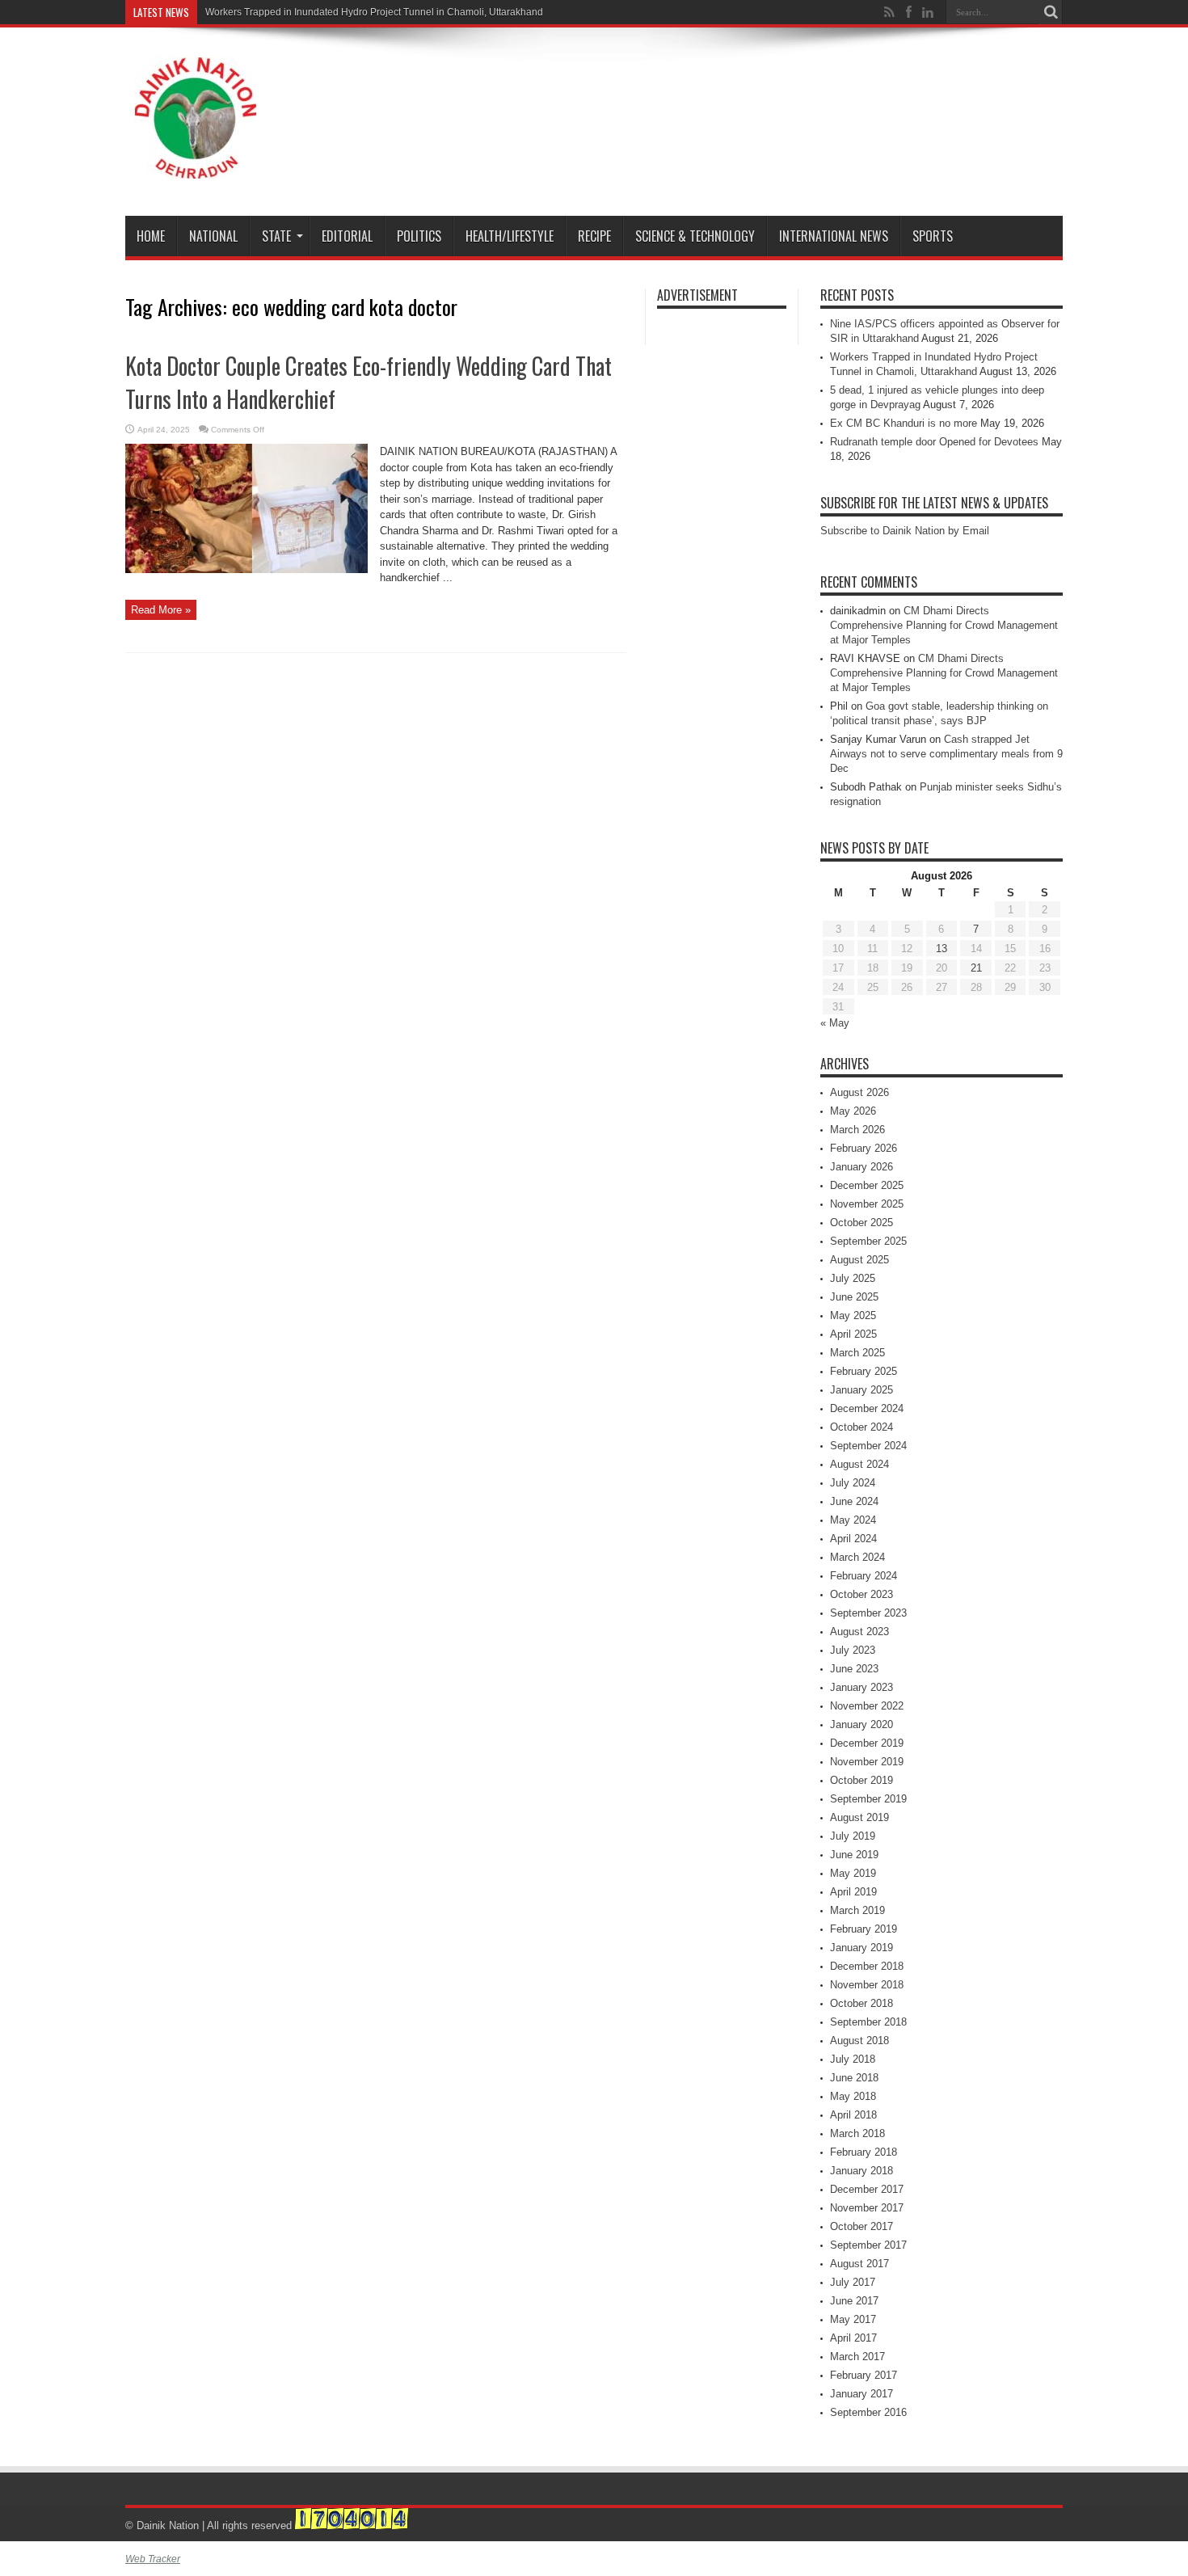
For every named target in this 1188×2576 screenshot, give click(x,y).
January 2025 (862, 1390)
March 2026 (857, 1130)
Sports (933, 236)
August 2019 (859, 1817)
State (276, 236)
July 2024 (853, 1483)
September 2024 (868, 1446)
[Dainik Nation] (196, 167)
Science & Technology (695, 236)
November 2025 (867, 1204)
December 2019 (867, 1743)
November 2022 (867, 1706)
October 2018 (862, 2003)
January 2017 (862, 2394)
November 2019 (867, 1762)
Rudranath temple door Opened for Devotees (934, 442)
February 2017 (864, 2375)
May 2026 (853, 1111)
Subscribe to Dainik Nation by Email (905, 531)
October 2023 (862, 1594)
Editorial (347, 236)
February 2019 (864, 1929)
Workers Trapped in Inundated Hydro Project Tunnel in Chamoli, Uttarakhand (374, 12)
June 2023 (854, 1669)
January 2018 (862, 2171)
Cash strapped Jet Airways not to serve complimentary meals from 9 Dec (946, 754)
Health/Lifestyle (510, 236)
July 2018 (853, 2059)
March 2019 (857, 1910)
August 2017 (859, 2264)
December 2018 (867, 1966)
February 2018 (864, 2152)
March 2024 (857, 1557)
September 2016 (868, 2412)
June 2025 (854, 1297)
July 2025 (853, 1278)
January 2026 (862, 1167)
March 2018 (857, 2133)
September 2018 (868, 2022)
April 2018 (853, 2115)
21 (976, 968)
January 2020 (862, 1724)
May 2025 (853, 1315)
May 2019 (853, 1873)
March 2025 (857, 1353)
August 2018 (859, 2041)
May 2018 (853, 2096)
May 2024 (853, 1520)
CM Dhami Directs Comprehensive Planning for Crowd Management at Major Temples (944, 625)
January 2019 (862, 1948)
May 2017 (853, 2319)
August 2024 (859, 1464)
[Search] (1051, 12)
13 (942, 949)
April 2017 (853, 2338)
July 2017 (853, 2282)
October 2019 (862, 1780)
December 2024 (867, 1408)
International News (834, 236)
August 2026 (859, 1092)
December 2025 (867, 1185)
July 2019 (853, 1836)
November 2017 (867, 2208)
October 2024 (862, 1427)
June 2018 (854, 2078)
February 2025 (864, 1371)
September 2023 (868, 1613)
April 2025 (853, 1334)
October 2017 (862, 2226)
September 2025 (868, 1241)
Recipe (594, 236)
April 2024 (853, 1539)
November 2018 (867, 1985)
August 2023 (859, 1632)
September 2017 (868, 2245)
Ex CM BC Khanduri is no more (904, 423)
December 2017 (867, 2189)
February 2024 (864, 1576)
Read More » (161, 610)
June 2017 (854, 2301)
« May (835, 1023)
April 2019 (853, 1892)
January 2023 (862, 1687)
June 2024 (854, 1501)
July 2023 (853, 1650)
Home (151, 236)
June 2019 (854, 1855)
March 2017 (857, 2357)
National (213, 236)
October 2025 (862, 1223)
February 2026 (864, 1148)
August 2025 (859, 1260)
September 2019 (868, 1799)
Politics (419, 236)
